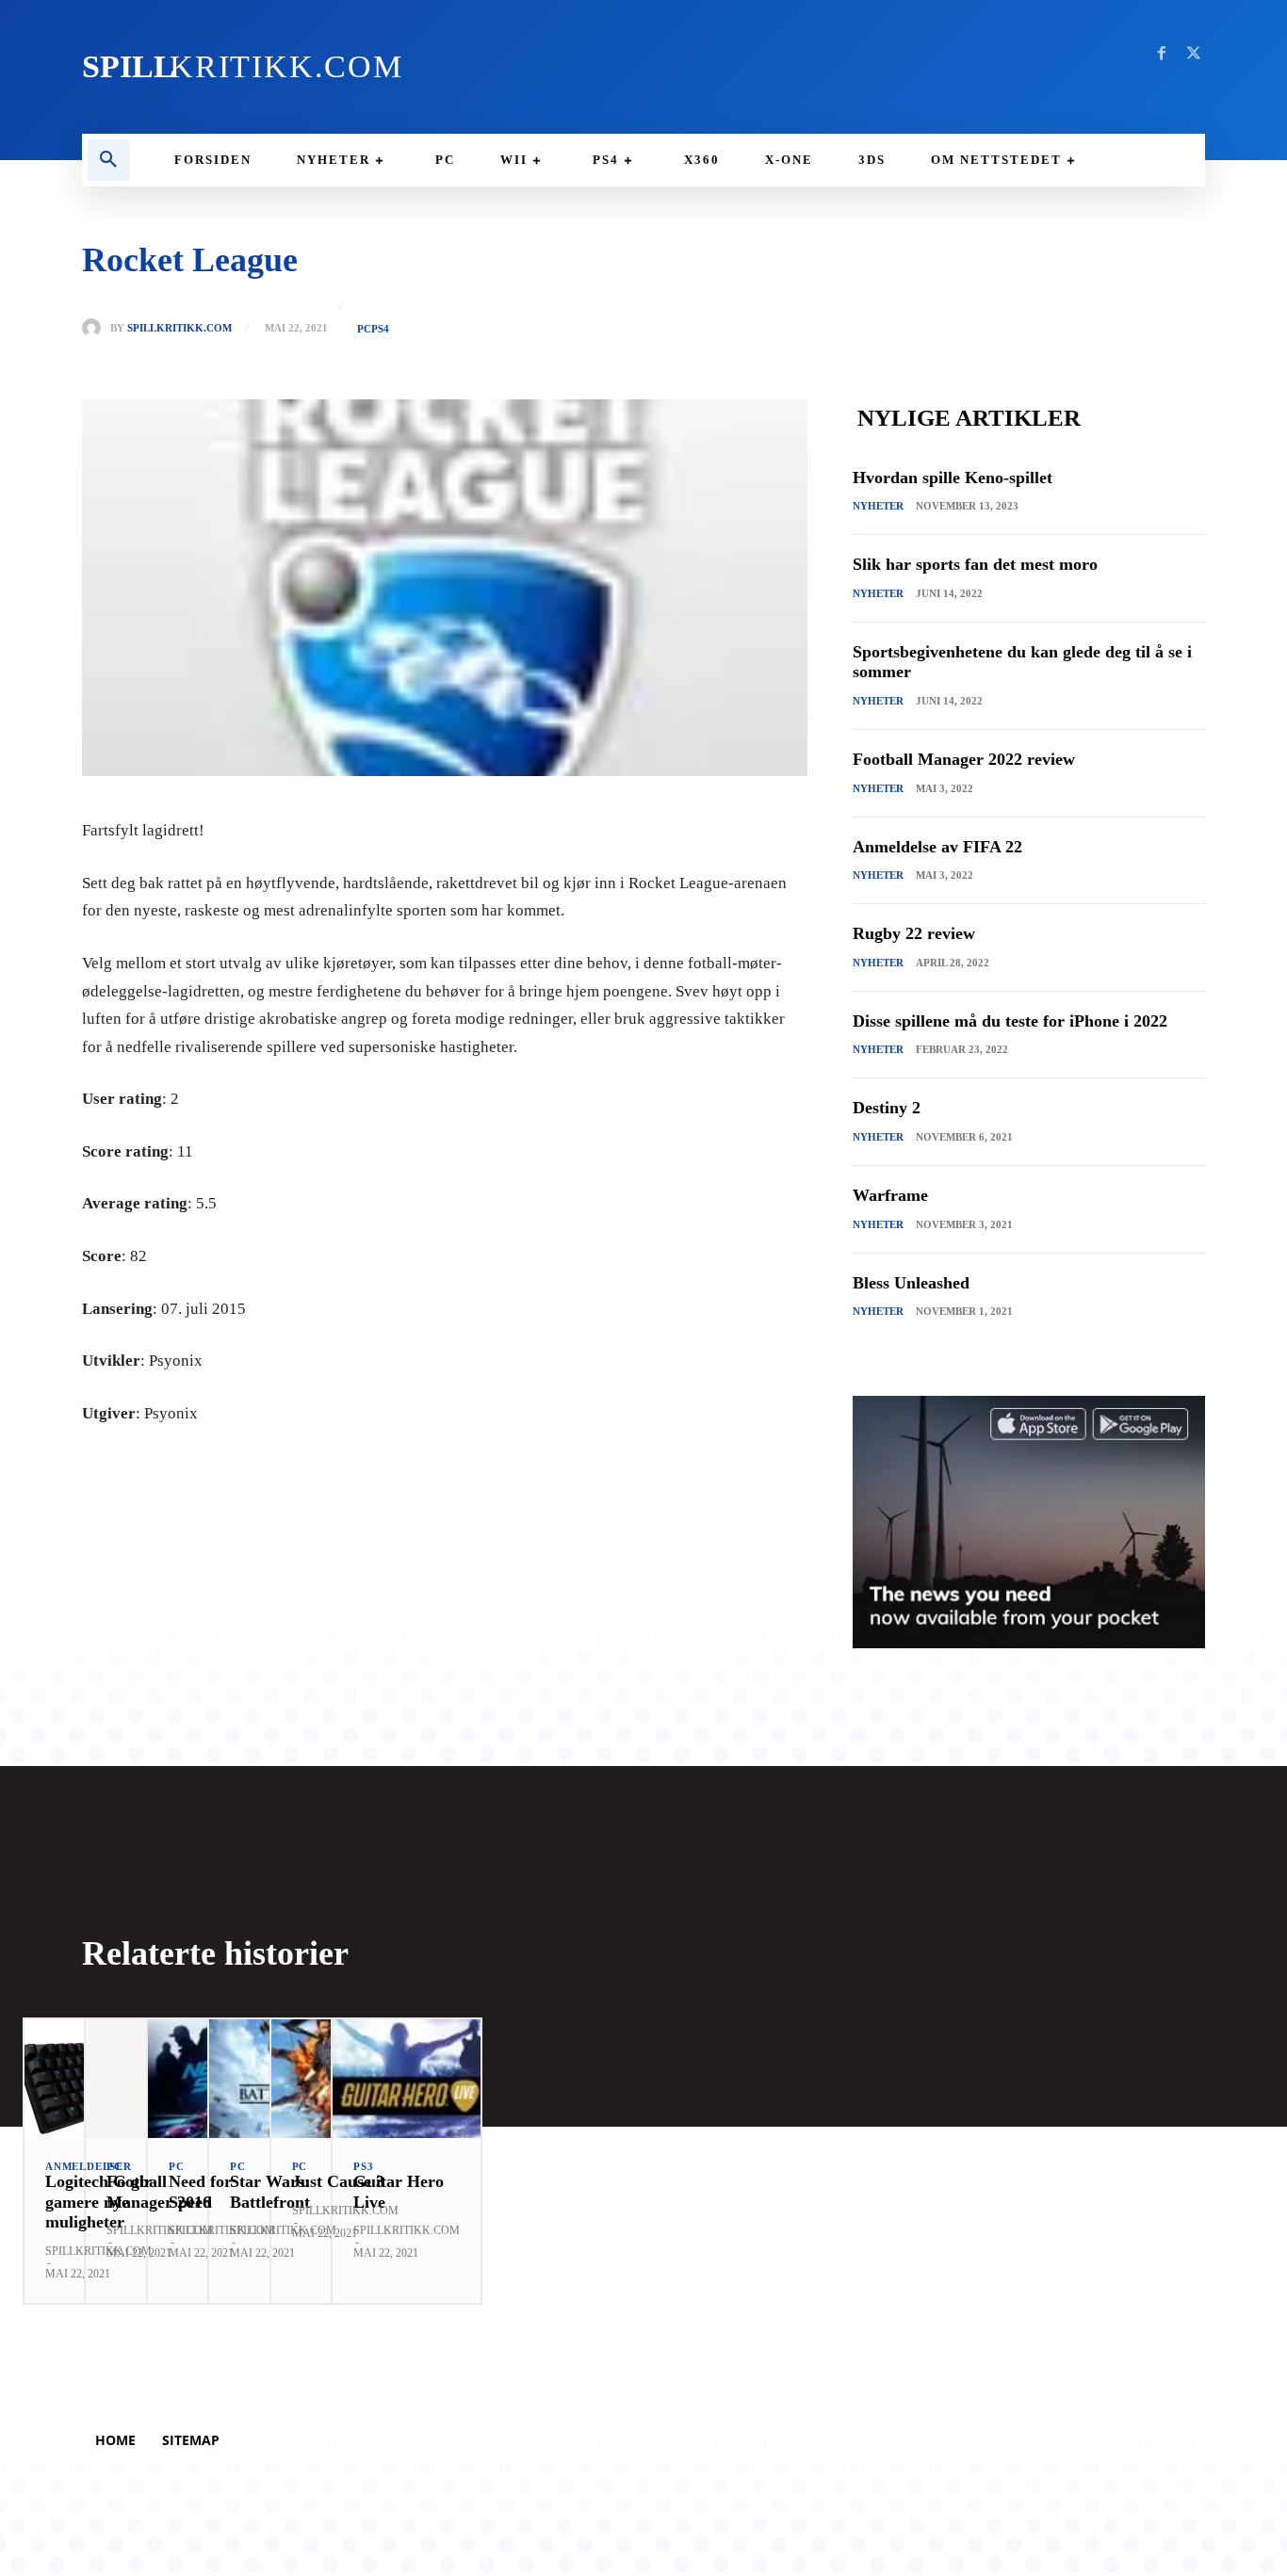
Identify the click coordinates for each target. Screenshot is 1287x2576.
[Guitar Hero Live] (407, 2079)
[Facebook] (1162, 54)
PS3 (363, 2167)
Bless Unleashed (911, 1283)
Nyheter (878, 506)
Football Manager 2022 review (964, 759)
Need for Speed (200, 2192)
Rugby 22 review (914, 933)
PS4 (380, 329)
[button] (108, 160)
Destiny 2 (887, 1108)
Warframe (890, 1195)
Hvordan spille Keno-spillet (953, 478)
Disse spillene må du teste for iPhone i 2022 (1010, 1021)
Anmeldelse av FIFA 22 (937, 847)
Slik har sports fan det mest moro (975, 564)
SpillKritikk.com (179, 328)
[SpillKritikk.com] (96, 328)
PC (364, 329)
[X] (1194, 54)
